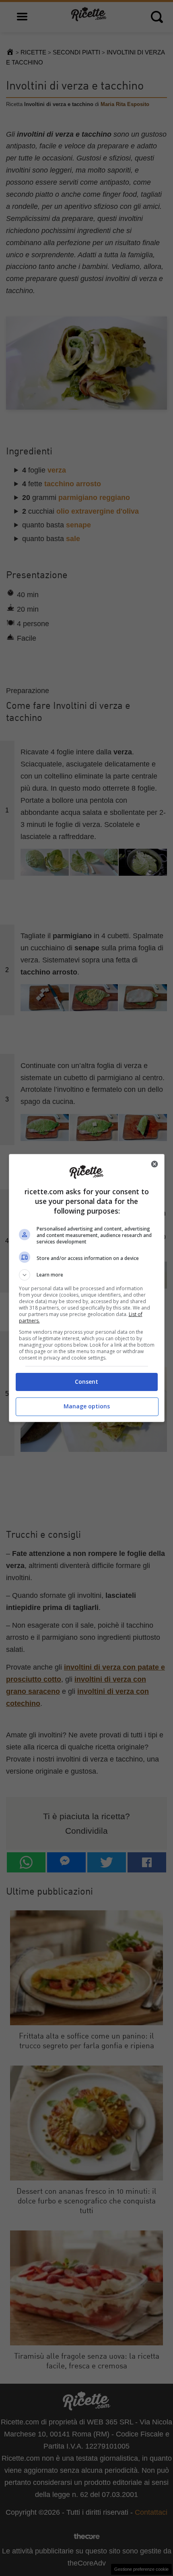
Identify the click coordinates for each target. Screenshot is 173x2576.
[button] (87, 1275)
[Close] (154, 1164)
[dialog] (87, 1288)
